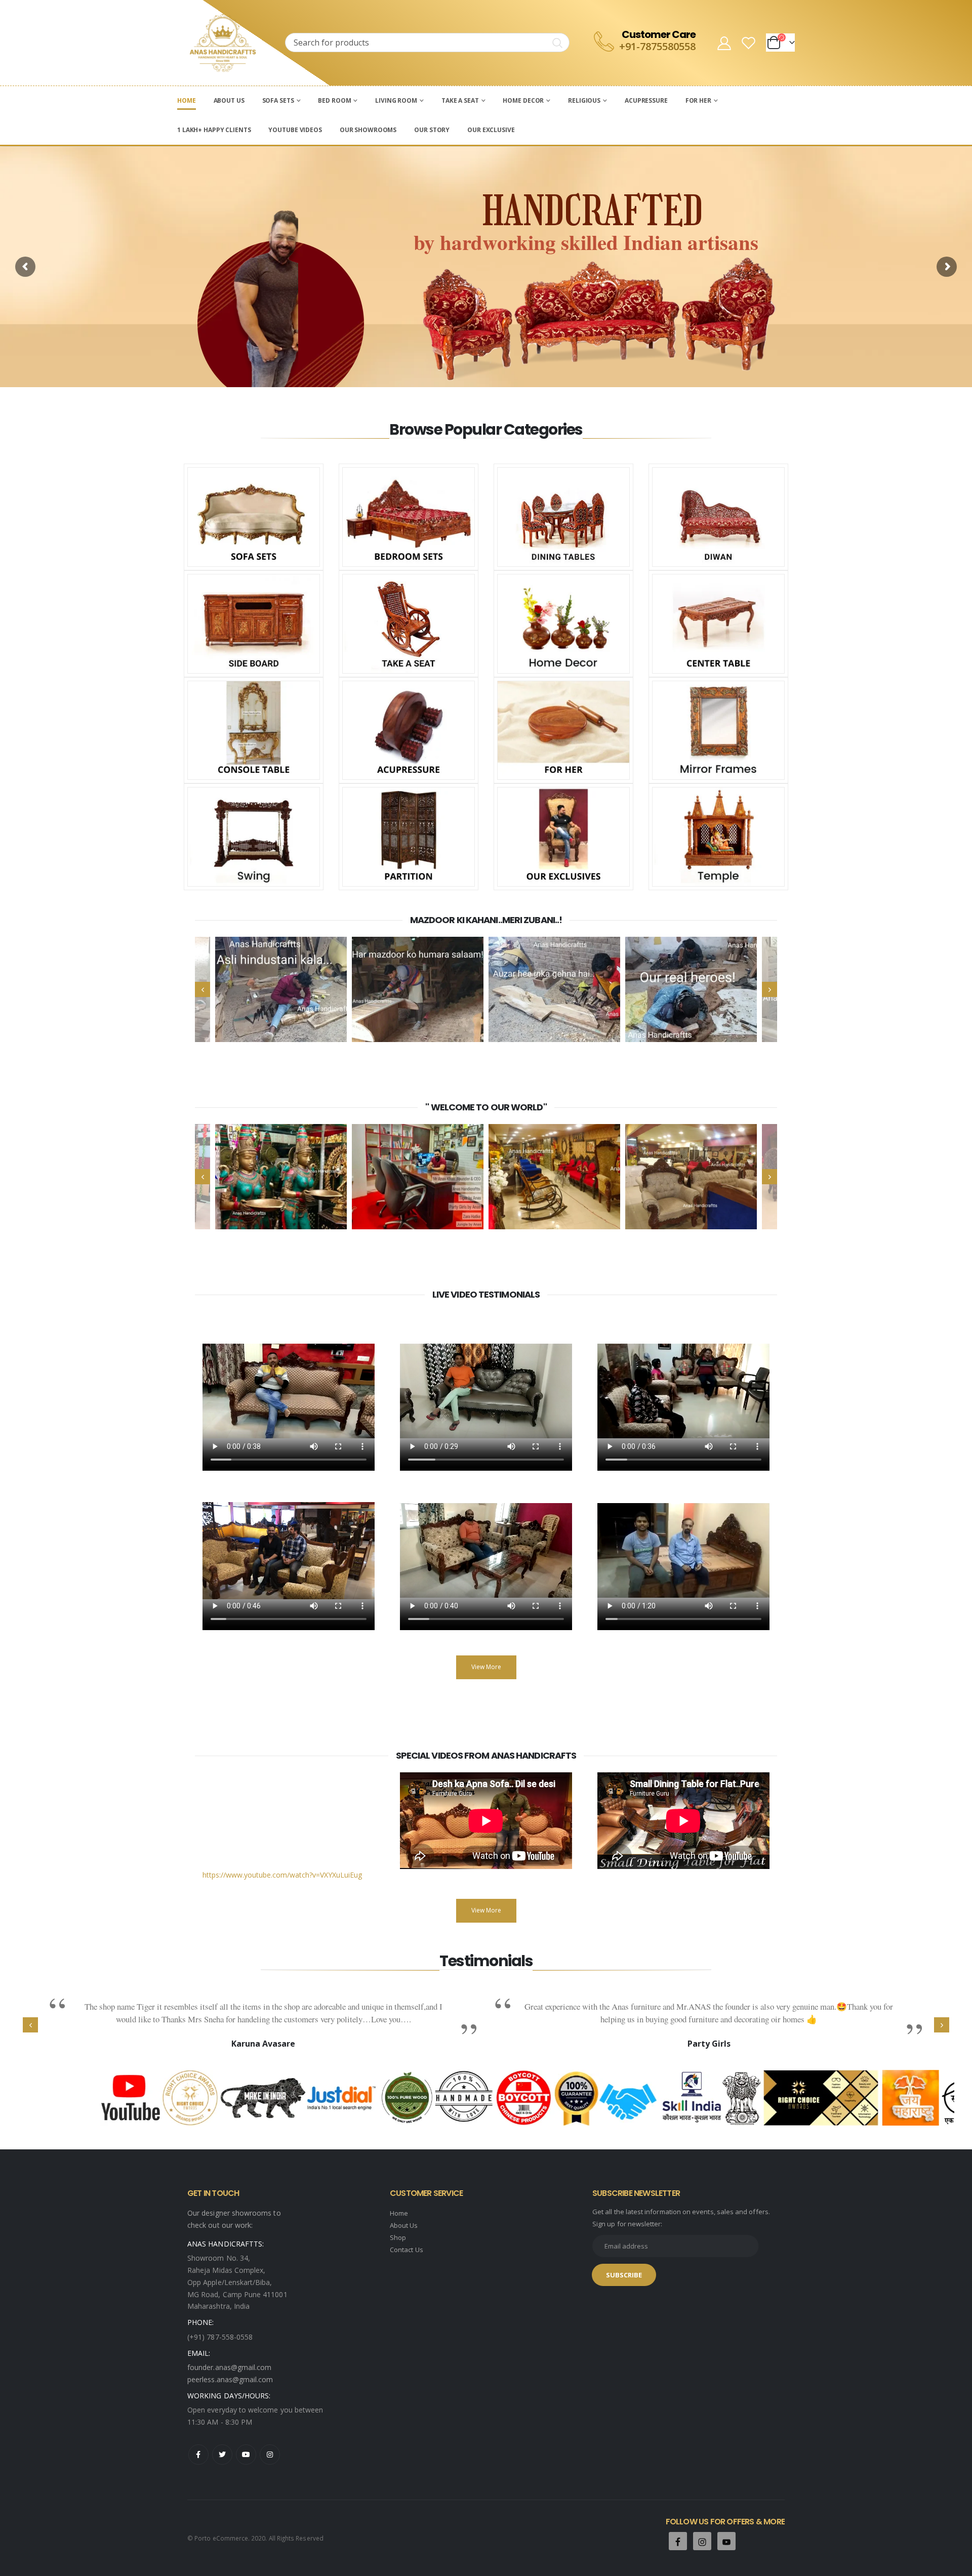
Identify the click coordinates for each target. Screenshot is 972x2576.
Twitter (222, 2455)
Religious (584, 100)
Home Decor (523, 100)
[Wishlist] (749, 43)
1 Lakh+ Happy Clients (214, 130)
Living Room (396, 100)
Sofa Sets (278, 100)
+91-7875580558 (657, 46)
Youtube (246, 2455)
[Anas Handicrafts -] (223, 43)
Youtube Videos (295, 130)
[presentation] (202, 989)
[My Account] (724, 43)
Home (187, 100)
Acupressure (646, 100)
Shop (398, 2237)
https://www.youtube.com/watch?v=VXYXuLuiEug (282, 1875)
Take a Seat (460, 100)
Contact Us (407, 2250)
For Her (698, 100)
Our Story (432, 130)
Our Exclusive (491, 130)
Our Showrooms (368, 130)
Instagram (270, 2455)
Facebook (198, 2455)
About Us (229, 100)
